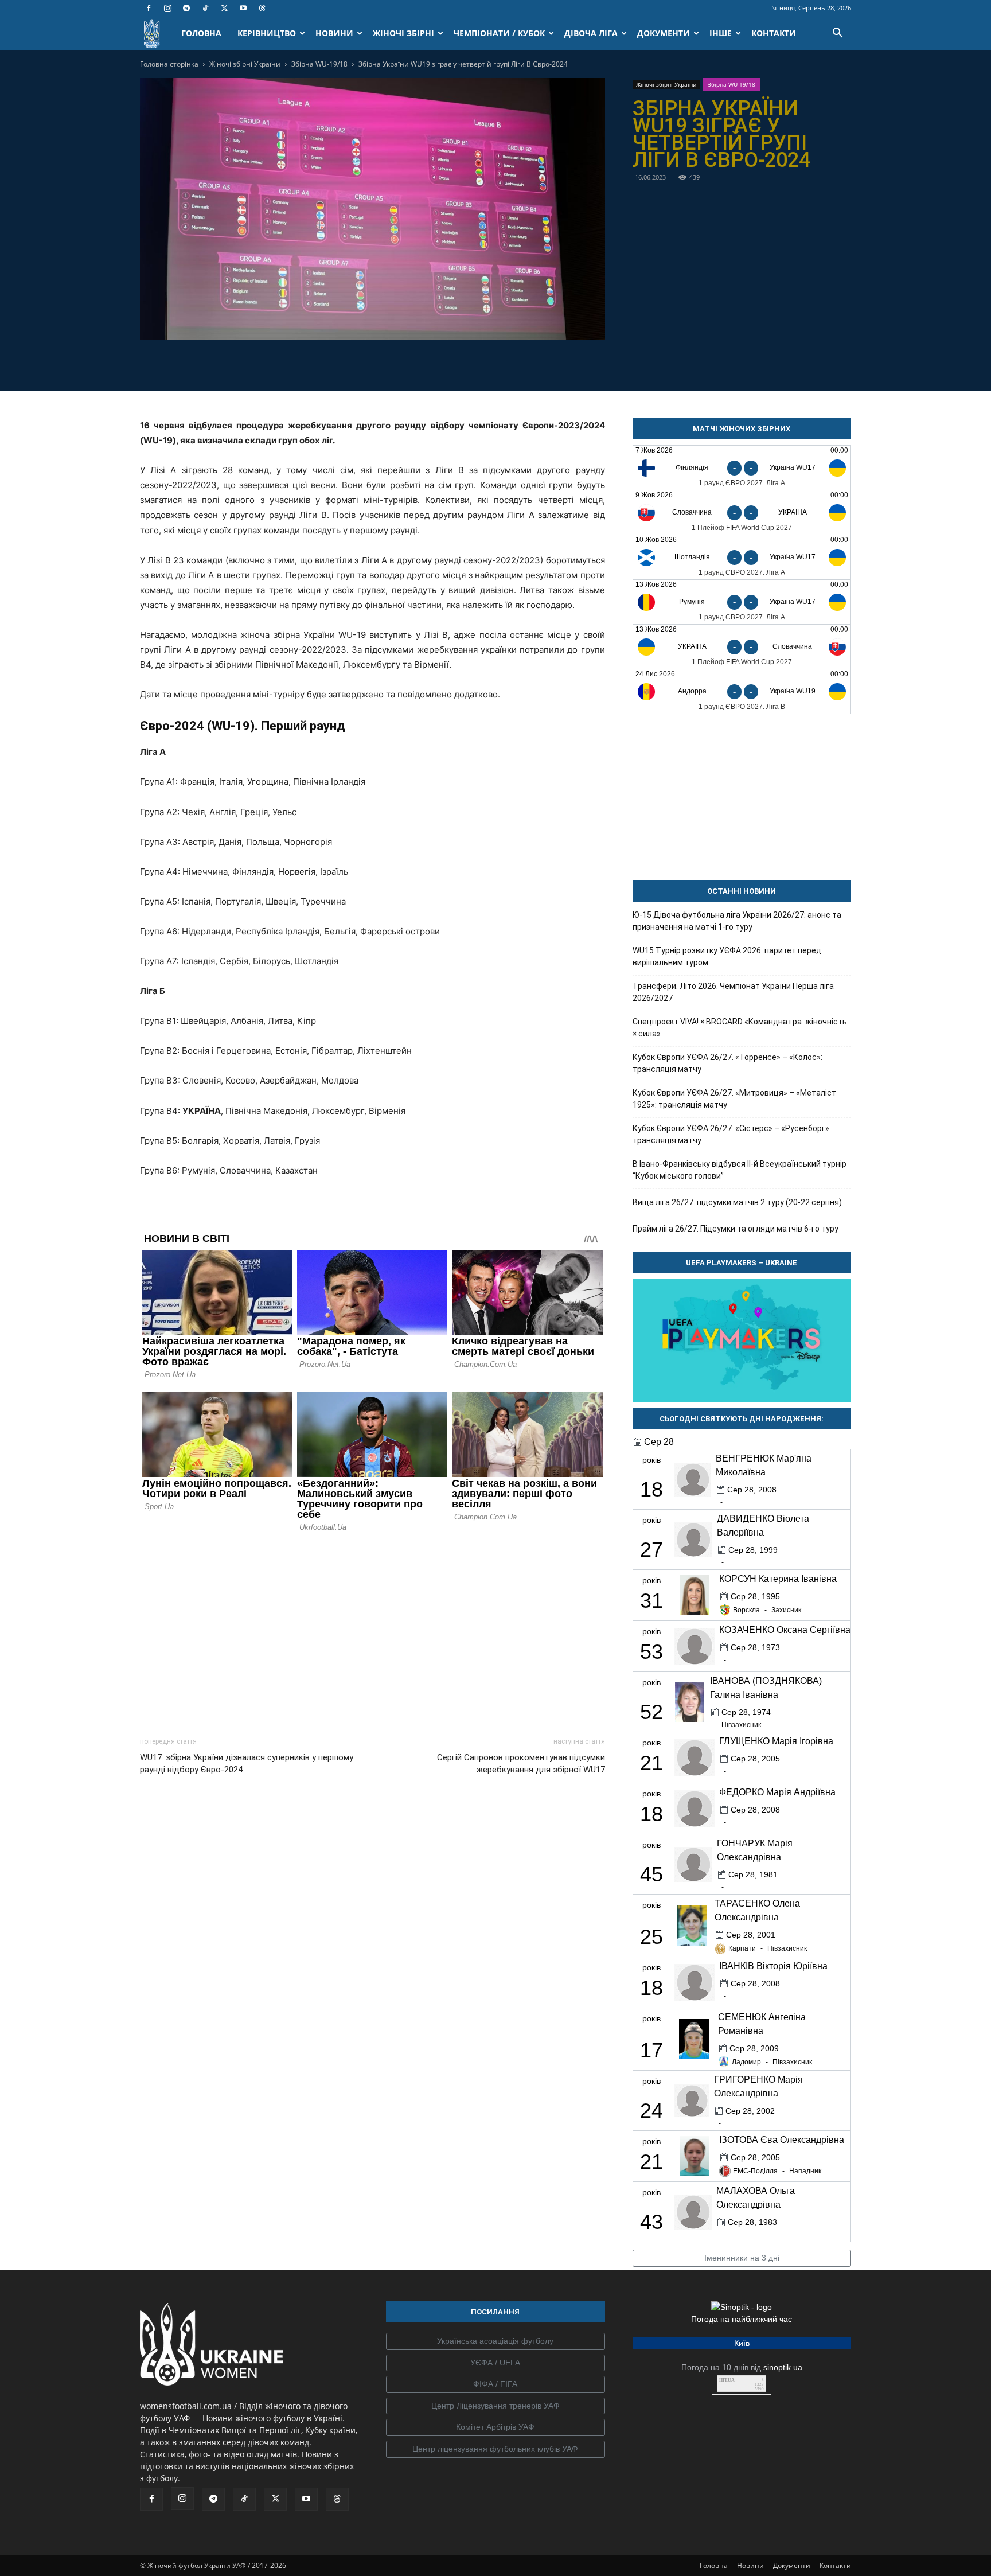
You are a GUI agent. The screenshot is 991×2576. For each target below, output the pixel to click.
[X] (224, 8)
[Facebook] (149, 8)
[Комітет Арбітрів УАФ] (495, 2427)
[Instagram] (167, 8)
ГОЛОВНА (201, 33)
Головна (714, 2565)
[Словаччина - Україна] (742, 513)
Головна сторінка (169, 64)
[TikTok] (205, 8)
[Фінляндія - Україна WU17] (742, 468)
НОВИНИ (334, 33)
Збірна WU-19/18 (319, 64)
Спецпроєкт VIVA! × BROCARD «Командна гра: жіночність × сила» (740, 1028)
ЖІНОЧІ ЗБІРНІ (403, 33)
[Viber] (385, 363)
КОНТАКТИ (774, 33)
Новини (750, 2565)
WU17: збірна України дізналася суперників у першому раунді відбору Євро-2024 (247, 1764)
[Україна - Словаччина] (742, 647)
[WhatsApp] (412, 363)
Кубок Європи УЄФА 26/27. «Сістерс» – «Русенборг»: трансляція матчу (732, 1134)
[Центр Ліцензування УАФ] (495, 2406)
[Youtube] (243, 8)
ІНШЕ (721, 33)
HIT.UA (727, 2380)
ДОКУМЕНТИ (664, 33)
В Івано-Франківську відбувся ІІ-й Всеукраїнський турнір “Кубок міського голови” (740, 1170)
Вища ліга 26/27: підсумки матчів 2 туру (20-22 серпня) (737, 1202)
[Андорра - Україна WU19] (742, 691)
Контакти (835, 2565)
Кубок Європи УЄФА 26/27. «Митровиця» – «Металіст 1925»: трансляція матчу (734, 1099)
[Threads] (262, 8)
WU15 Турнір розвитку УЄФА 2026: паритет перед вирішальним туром (727, 956)
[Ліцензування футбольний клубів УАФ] (495, 2449)
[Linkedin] (438, 363)
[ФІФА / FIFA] (495, 2384)
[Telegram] (186, 8)
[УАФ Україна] (495, 2341)
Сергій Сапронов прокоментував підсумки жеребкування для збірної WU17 (521, 1764)
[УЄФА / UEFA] (495, 2363)
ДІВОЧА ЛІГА (591, 33)
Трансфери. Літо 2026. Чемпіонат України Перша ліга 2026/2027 (733, 992)
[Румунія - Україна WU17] (742, 602)
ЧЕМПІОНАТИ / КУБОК (499, 33)
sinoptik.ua (783, 2367)
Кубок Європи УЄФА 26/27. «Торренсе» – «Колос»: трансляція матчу (727, 1063)
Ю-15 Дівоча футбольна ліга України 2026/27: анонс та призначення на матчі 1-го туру (737, 921)
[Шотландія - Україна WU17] (742, 557)
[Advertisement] (372, 1631)
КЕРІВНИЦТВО (267, 33)
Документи (792, 2565)
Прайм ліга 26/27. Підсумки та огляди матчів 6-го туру (736, 1229)
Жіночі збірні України (245, 64)
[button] (837, 34)
